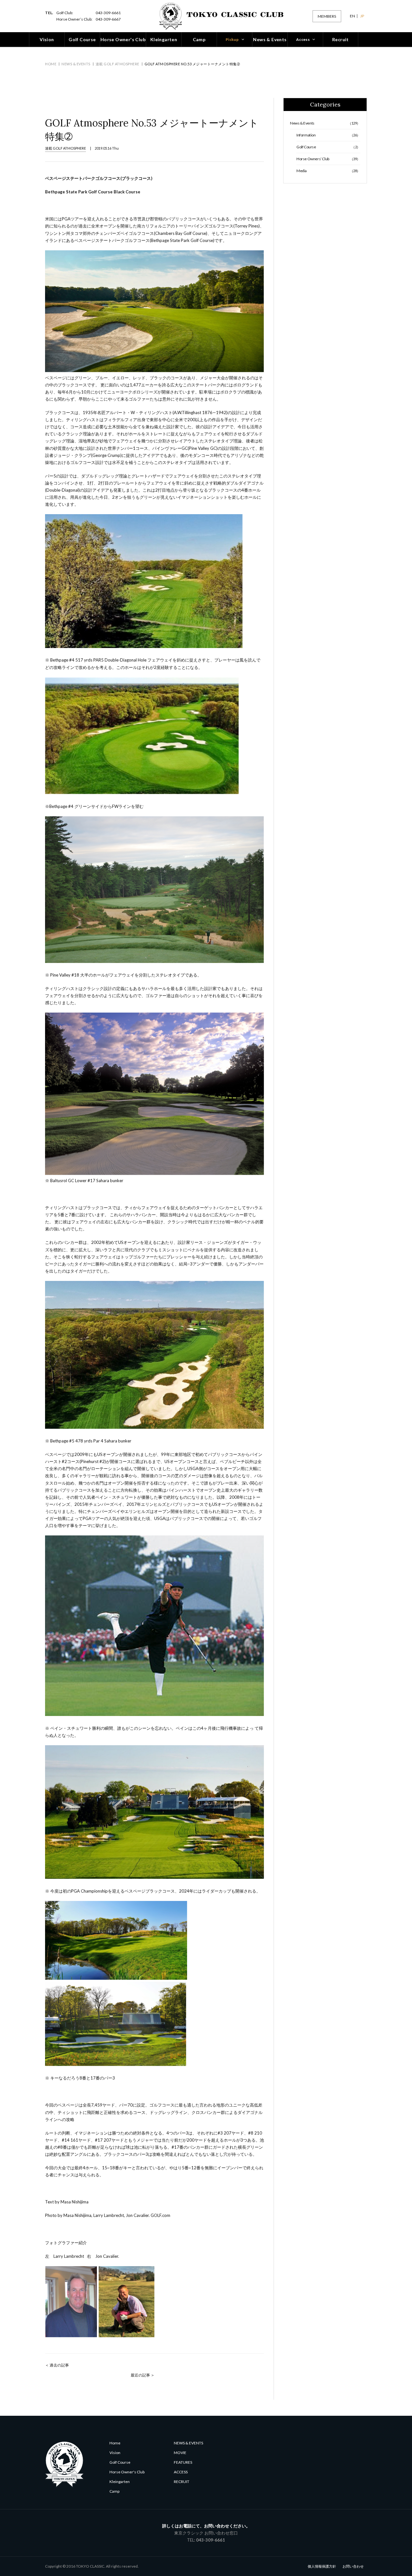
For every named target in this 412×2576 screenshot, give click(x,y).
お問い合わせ (353, 2566)
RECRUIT (182, 2482)
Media (328, 171)
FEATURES (183, 2462)
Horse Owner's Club (127, 2472)
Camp (114, 2491)
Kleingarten (120, 2482)
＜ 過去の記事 (57, 2365)
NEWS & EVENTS (188, 2443)
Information (328, 135)
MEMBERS (327, 16)
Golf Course (328, 147)
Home (51, 64)
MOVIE (180, 2453)
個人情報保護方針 (322, 2566)
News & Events (76, 64)
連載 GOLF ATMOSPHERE (117, 64)
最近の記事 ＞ (143, 2375)
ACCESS (181, 2472)
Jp (362, 16)
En (352, 16)
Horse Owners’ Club (328, 159)
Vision (115, 2453)
